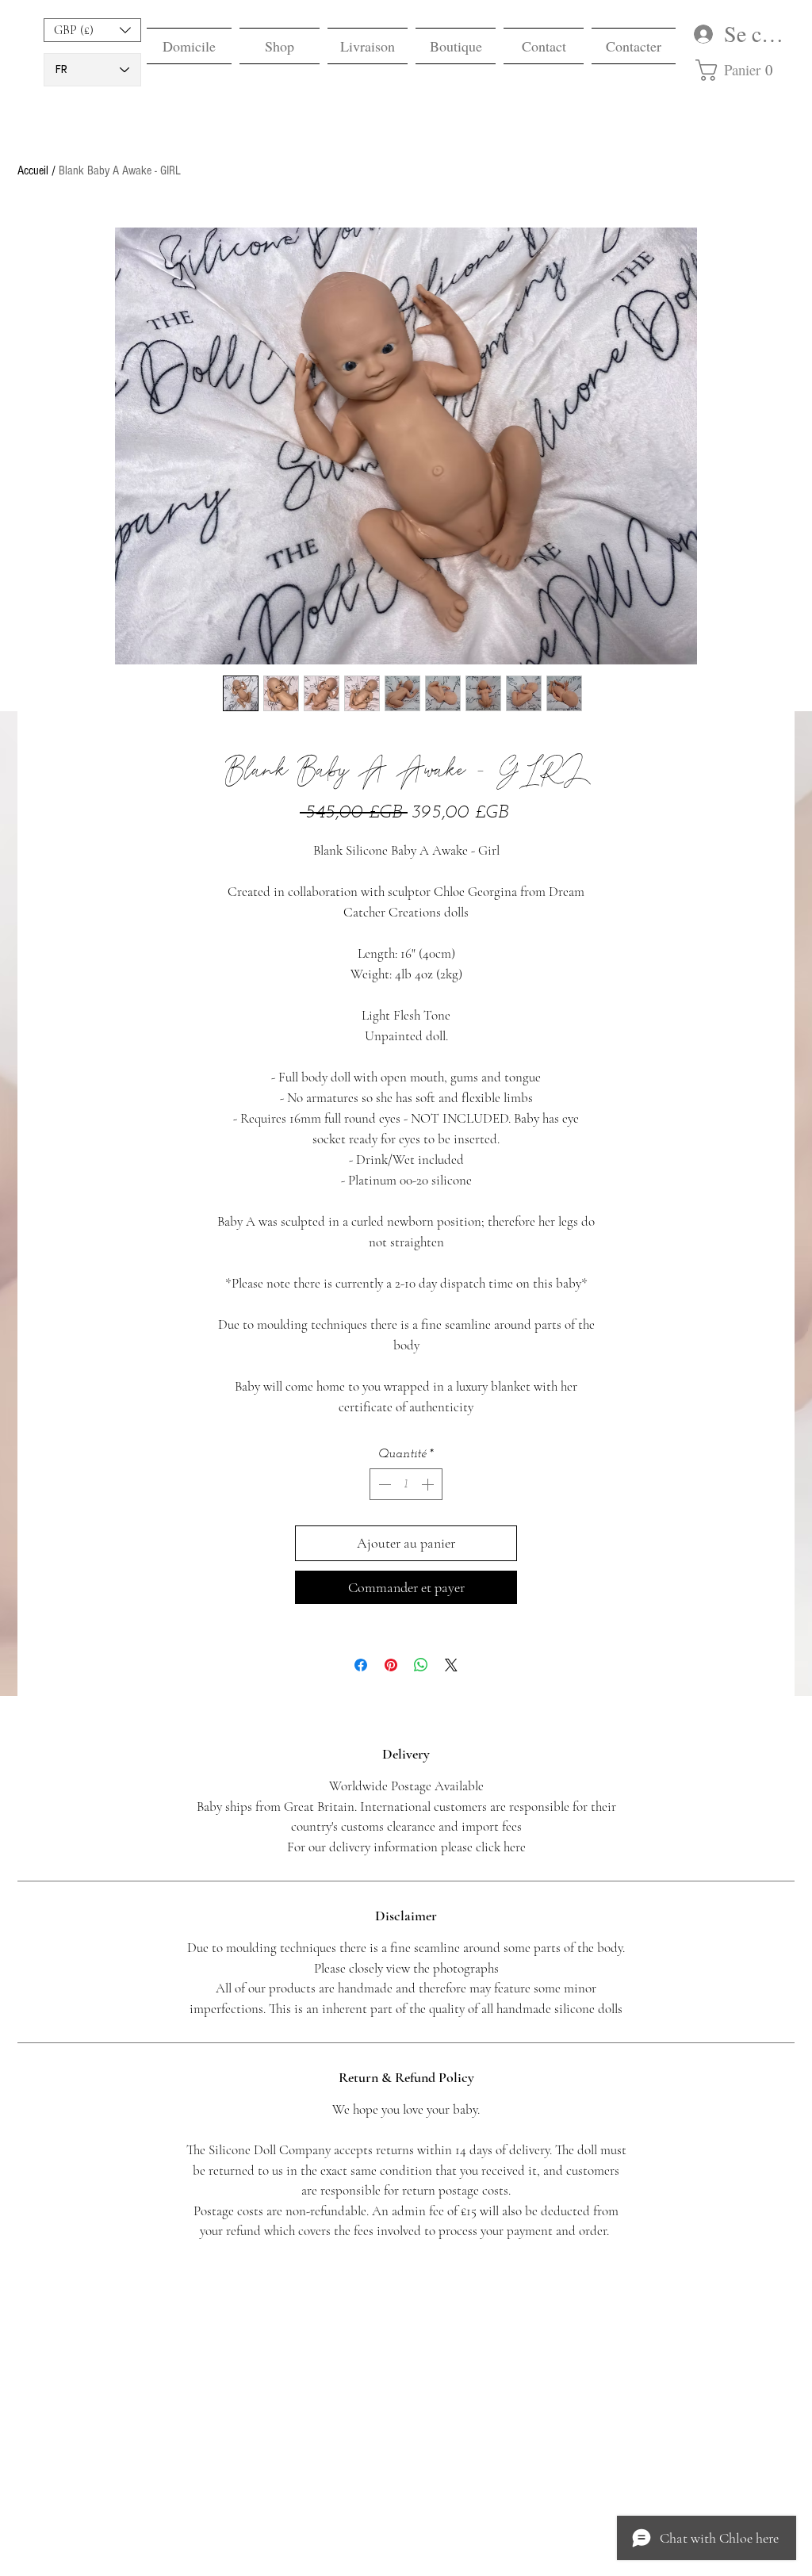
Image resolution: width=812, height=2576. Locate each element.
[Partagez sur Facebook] (361, 1665)
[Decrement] (383, 1484)
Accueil (33, 170)
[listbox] (92, 30)
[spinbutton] (406, 1484)
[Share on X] (451, 1665)
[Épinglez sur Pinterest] (391, 1665)
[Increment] (429, 1484)
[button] (92, 30)
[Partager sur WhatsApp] (421, 1665)
